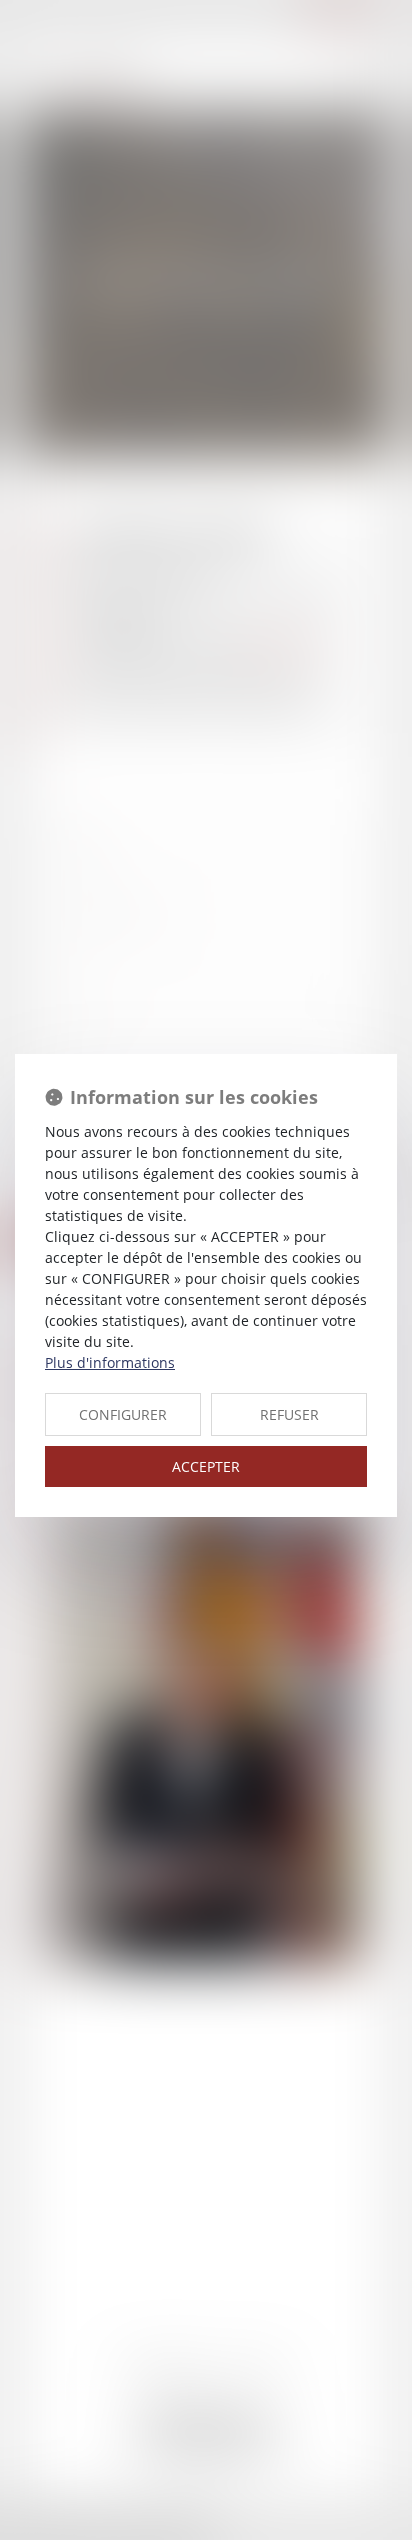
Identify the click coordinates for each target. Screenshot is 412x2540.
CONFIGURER (123, 1414)
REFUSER (289, 1414)
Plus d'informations (110, 1362)
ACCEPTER (206, 1466)
